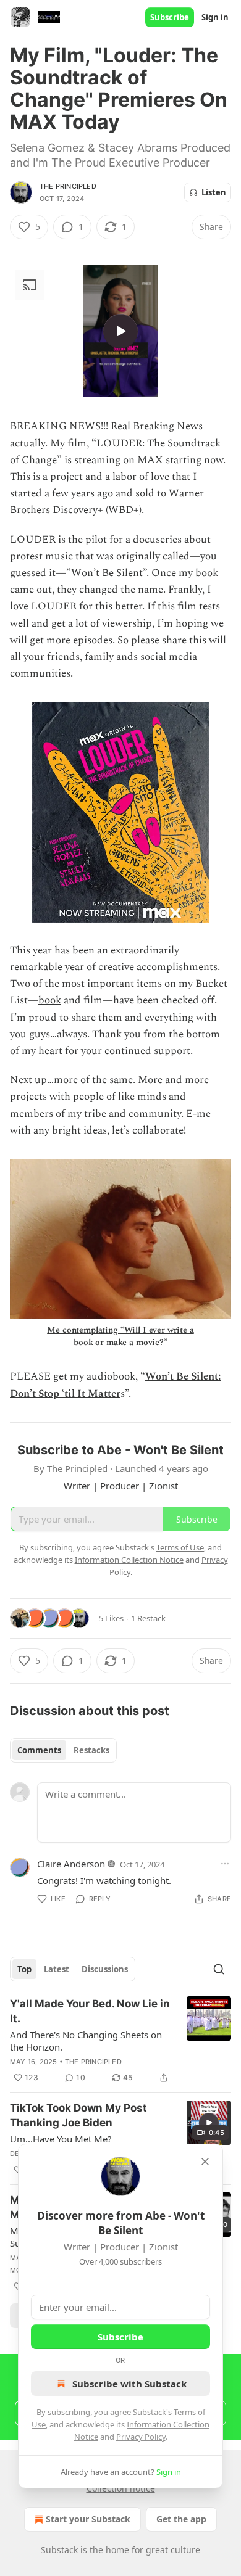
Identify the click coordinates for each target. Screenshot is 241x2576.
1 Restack (148, 1618)
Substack (59, 2550)
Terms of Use (180, 1547)
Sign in (215, 17)
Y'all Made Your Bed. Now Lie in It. (90, 2011)
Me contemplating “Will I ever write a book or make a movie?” (120, 1336)
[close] (205, 2162)
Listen (214, 192)
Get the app (181, 2519)
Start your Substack (88, 2519)
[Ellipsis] (225, 1864)
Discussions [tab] (105, 1969)
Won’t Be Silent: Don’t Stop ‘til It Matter (115, 1385)
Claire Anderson (71, 1864)
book (50, 1000)
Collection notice (121, 2488)
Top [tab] (24, 1969)
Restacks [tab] (91, 1750)
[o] (120, 331)
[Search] (219, 1969)
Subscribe (170, 17)
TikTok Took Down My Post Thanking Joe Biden (78, 2115)
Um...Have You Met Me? (61, 2139)
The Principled (68, 186)
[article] (120, 2041)
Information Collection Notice (129, 1560)
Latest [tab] (57, 1969)
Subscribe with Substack (129, 2384)
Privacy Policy (141, 2437)
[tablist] (63, 1750)
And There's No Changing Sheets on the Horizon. (86, 2041)
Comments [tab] (39, 1750)
